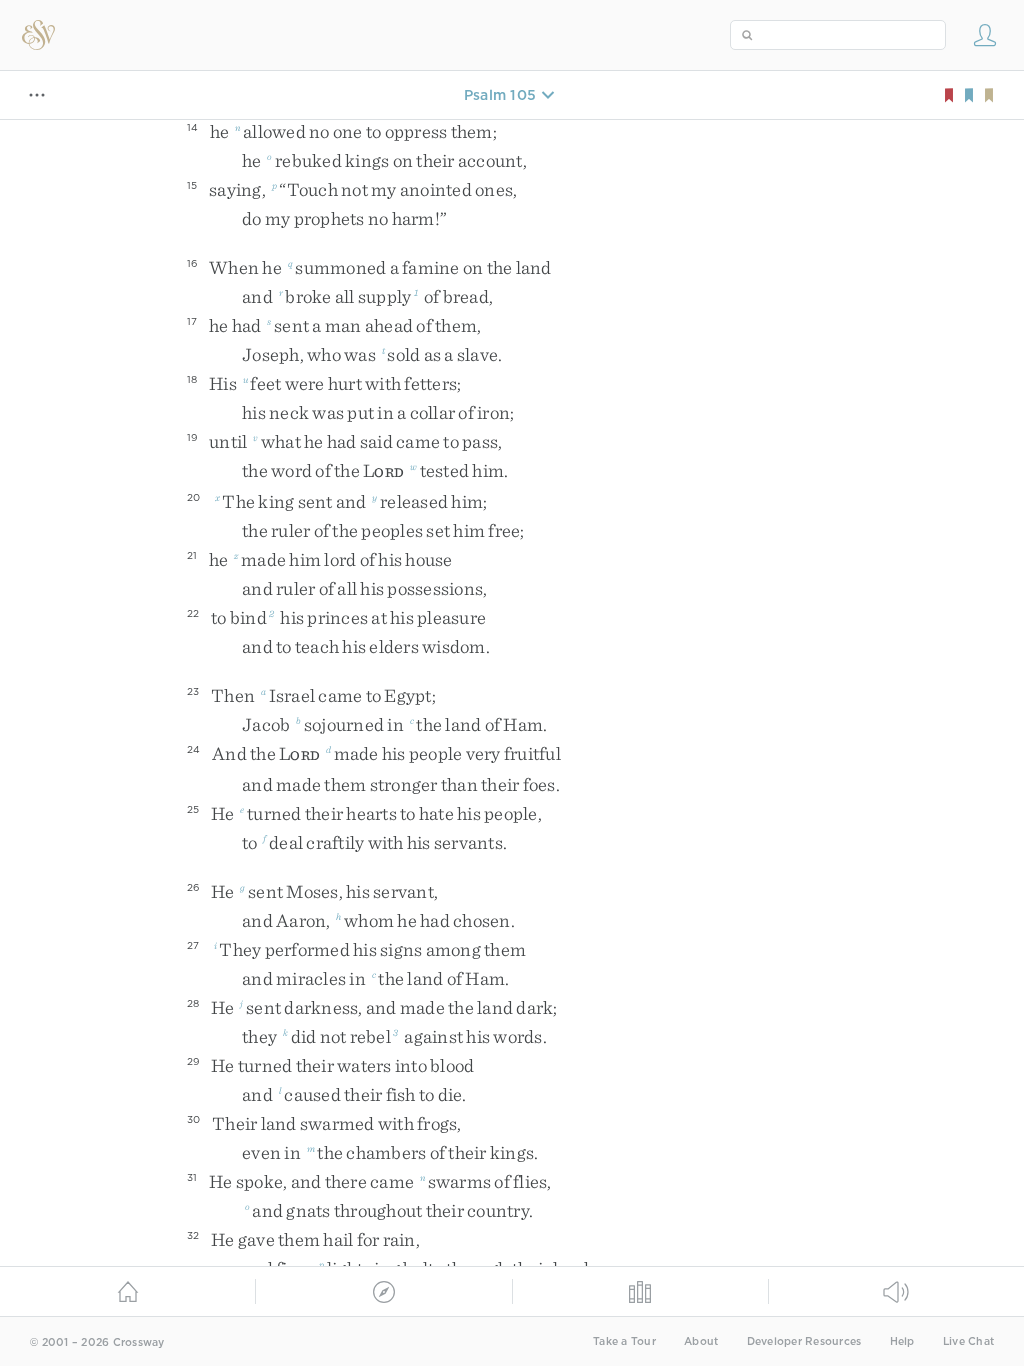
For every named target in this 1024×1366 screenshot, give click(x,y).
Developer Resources (804, 1341)
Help (902, 1341)
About (701, 1341)
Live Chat (968, 1341)
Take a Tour (624, 1341)
